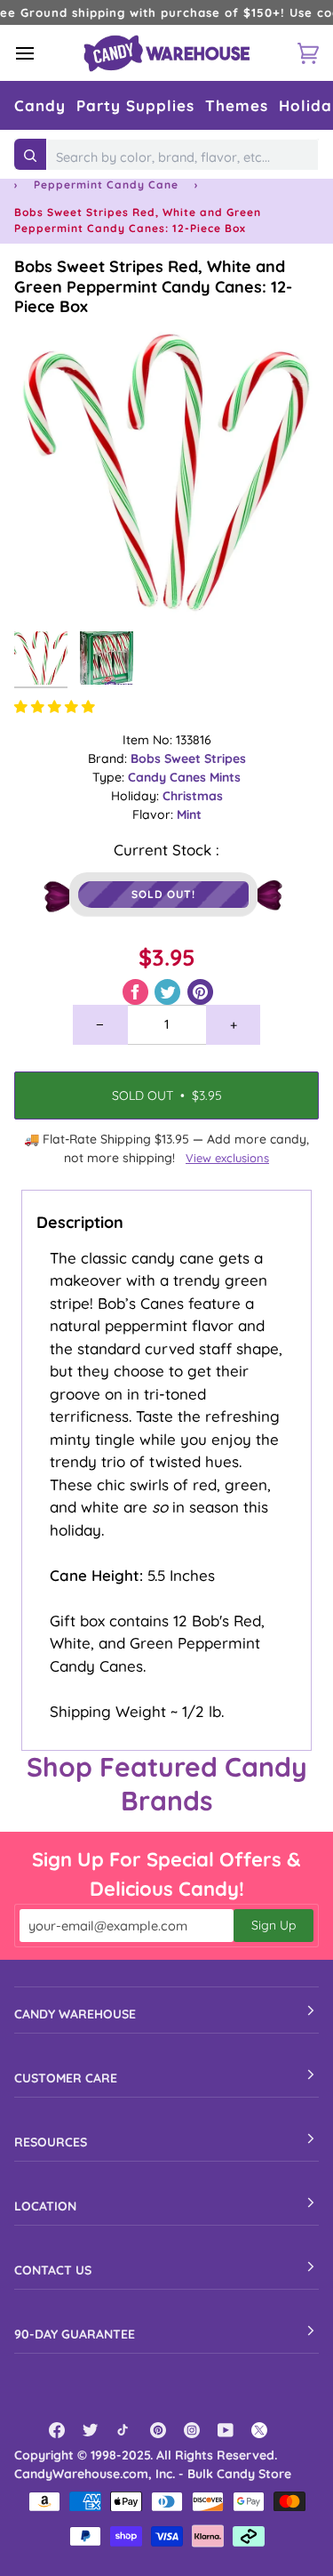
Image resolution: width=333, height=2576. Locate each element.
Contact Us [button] (53, 2270)
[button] (40, 105)
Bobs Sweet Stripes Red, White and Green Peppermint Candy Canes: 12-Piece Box (153, 286)
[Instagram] (192, 2430)
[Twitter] (91, 2430)
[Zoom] (48, 589)
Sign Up (274, 1925)
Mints (225, 777)
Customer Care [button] (66, 2078)
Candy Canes (169, 777)
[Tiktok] (124, 2430)
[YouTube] (226, 2430)
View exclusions (227, 1158)
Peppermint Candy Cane (106, 185)
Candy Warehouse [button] (75, 2014)
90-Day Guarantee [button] (75, 2334)
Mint (189, 815)
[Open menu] (41, 53)
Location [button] (45, 2206)
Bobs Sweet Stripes (188, 758)
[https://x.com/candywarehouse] (259, 2430)
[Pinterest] (158, 2430)
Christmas (193, 796)
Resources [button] (51, 2142)
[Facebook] (57, 2430)
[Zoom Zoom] (166, 470)
